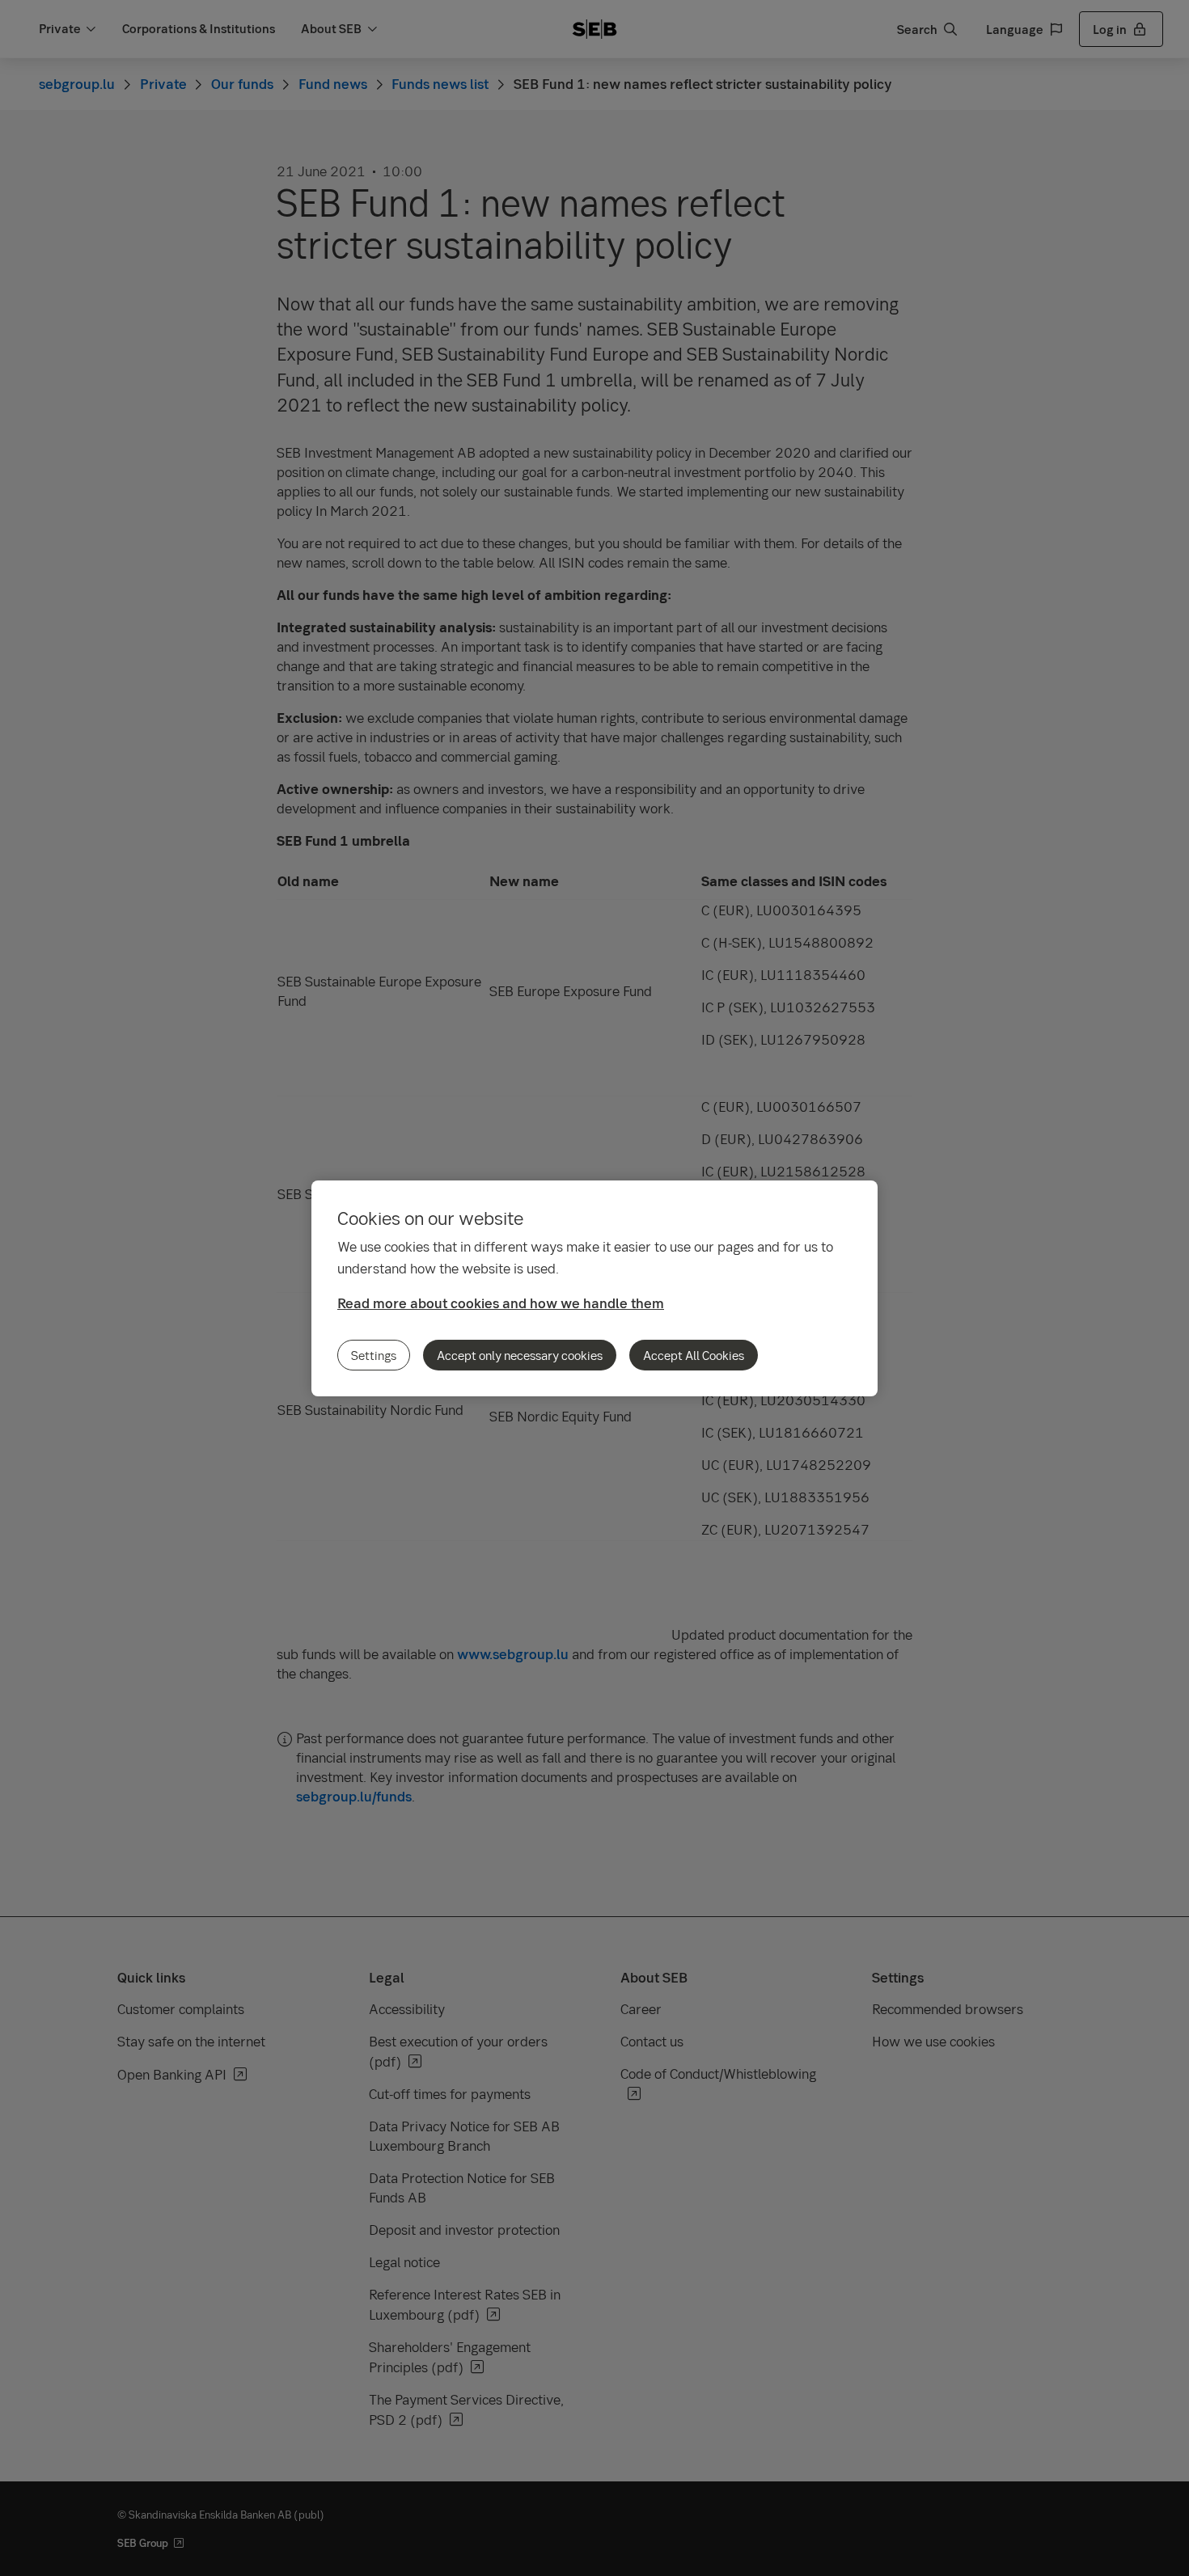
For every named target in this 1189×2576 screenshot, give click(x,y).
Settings (374, 1355)
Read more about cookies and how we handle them (501, 1303)
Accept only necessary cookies (520, 1355)
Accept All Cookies (694, 1355)
